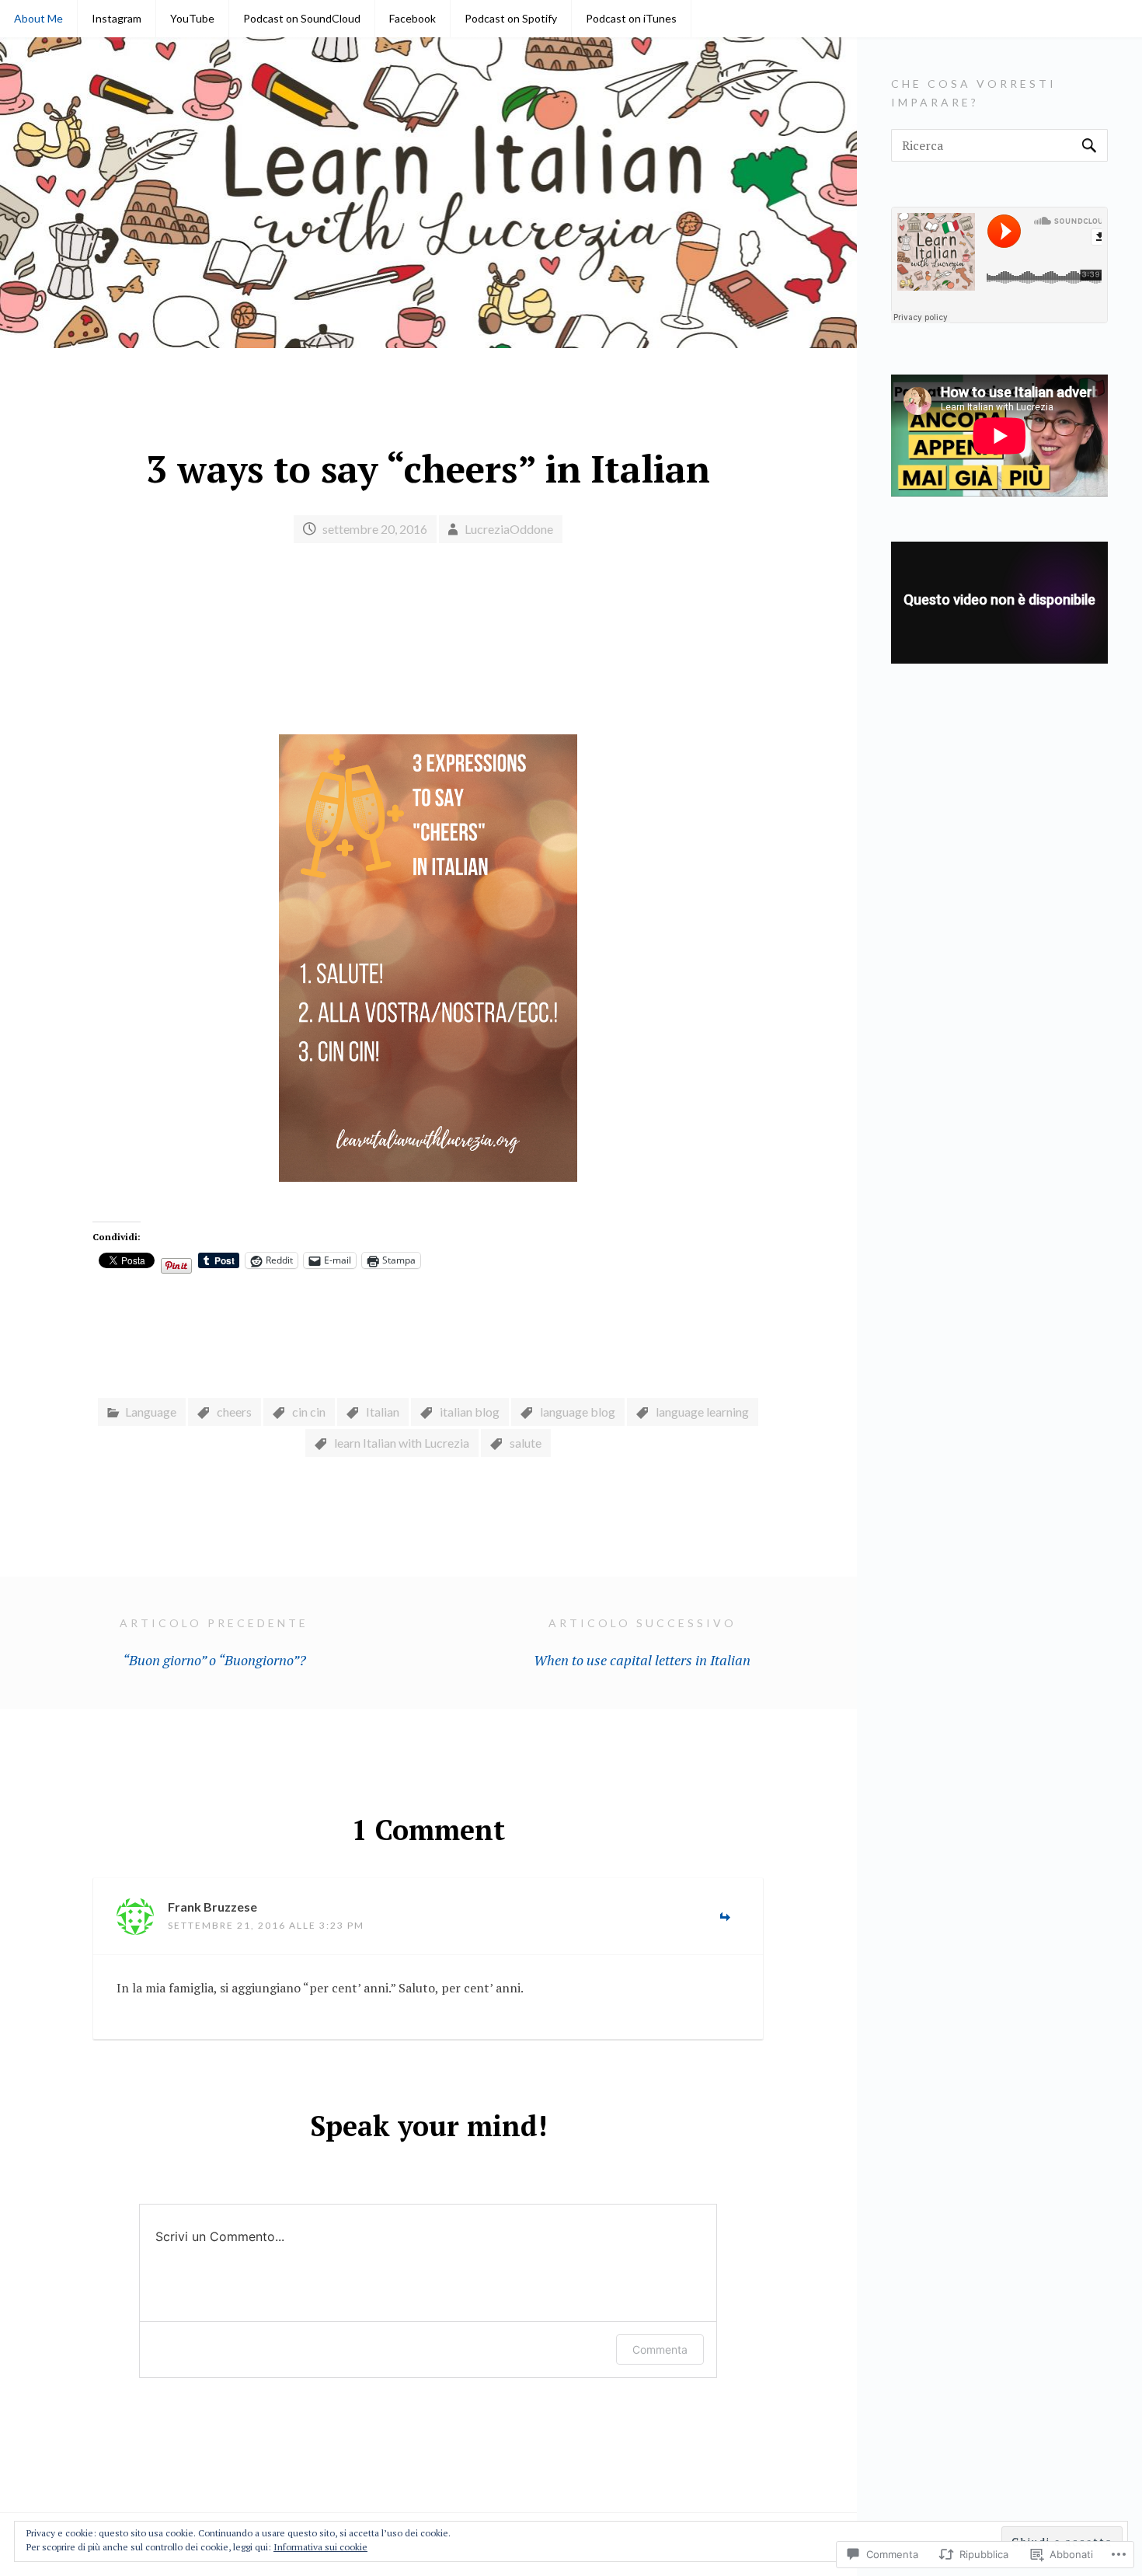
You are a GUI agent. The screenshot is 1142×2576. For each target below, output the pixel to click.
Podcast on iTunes (631, 18)
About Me (38, 18)
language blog (578, 1412)
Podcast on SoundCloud (302, 18)
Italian (383, 1412)
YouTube (192, 18)
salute (526, 1443)
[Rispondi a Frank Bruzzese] (725, 1919)
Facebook (413, 18)
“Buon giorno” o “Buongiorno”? (214, 1643)
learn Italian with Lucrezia (402, 1443)
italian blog (470, 1412)
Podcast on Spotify (511, 18)
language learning (702, 1412)
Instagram (117, 18)
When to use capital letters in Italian (642, 1643)
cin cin (309, 1412)
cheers (234, 1412)
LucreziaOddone (509, 529)
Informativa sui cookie (320, 2547)
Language (151, 1412)
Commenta (660, 2349)
